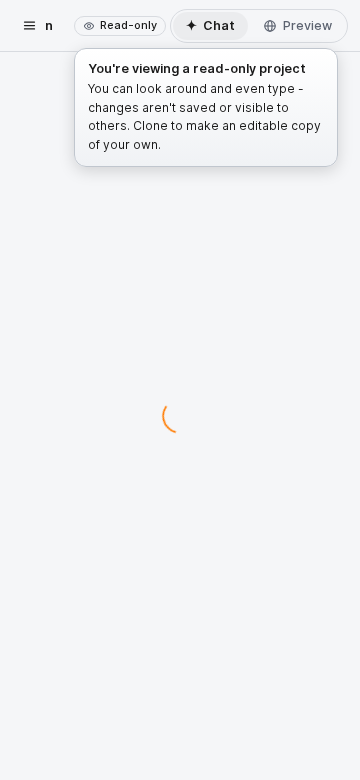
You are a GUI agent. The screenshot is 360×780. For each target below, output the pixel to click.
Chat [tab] (210, 25)
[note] (120, 26)
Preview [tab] (307, 25)
